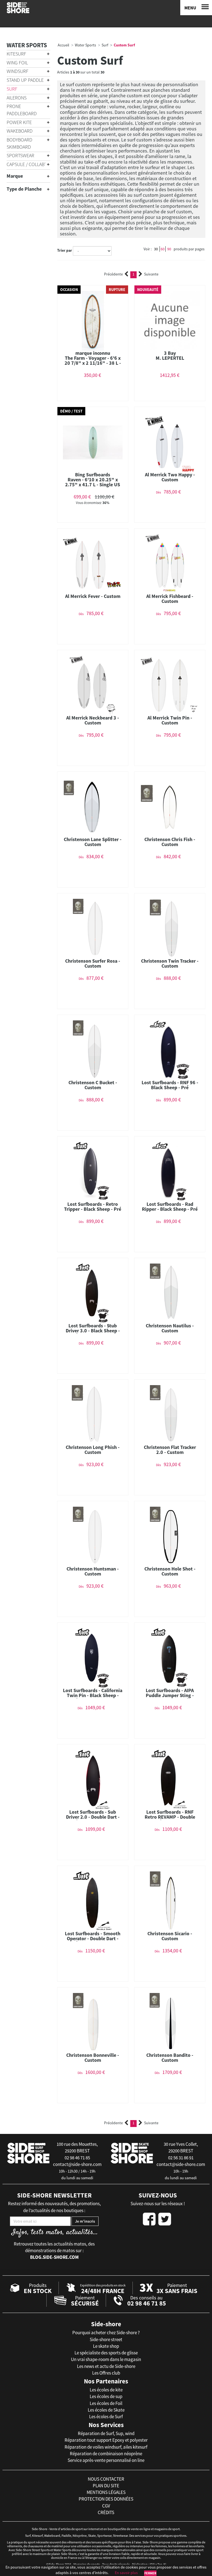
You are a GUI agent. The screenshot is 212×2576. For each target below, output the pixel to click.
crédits (106, 2512)
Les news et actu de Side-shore (106, 2366)
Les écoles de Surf (106, 2417)
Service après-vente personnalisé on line (106, 2460)
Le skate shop (106, 2346)
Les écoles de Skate (106, 2410)
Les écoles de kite (106, 2390)
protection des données (106, 2499)
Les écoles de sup (106, 2396)
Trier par (65, 250)
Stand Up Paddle (25, 80)
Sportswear (20, 155)
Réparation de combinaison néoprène (106, 2454)
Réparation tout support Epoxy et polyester (106, 2440)
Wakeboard (20, 131)
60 (163, 249)
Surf (12, 89)
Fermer (150, 2573)
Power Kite (19, 122)
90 (169, 249)
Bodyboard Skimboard (19, 143)
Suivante (151, 274)
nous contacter (106, 2479)
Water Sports (27, 45)
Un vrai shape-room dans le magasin (106, 2359)
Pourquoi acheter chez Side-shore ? (106, 2333)
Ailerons (17, 98)
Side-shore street (106, 2339)
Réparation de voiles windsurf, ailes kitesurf (106, 2447)
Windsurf (18, 71)
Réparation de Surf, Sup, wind (106, 2433)
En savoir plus (126, 2573)
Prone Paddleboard (22, 110)
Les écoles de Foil (106, 2403)
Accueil (63, 45)
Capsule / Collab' (26, 164)
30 (156, 249)
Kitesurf (16, 54)
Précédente (113, 274)
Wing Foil (17, 63)
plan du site (106, 2486)
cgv (106, 2506)
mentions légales (106, 2492)
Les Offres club (106, 2373)
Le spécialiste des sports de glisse (106, 2353)
